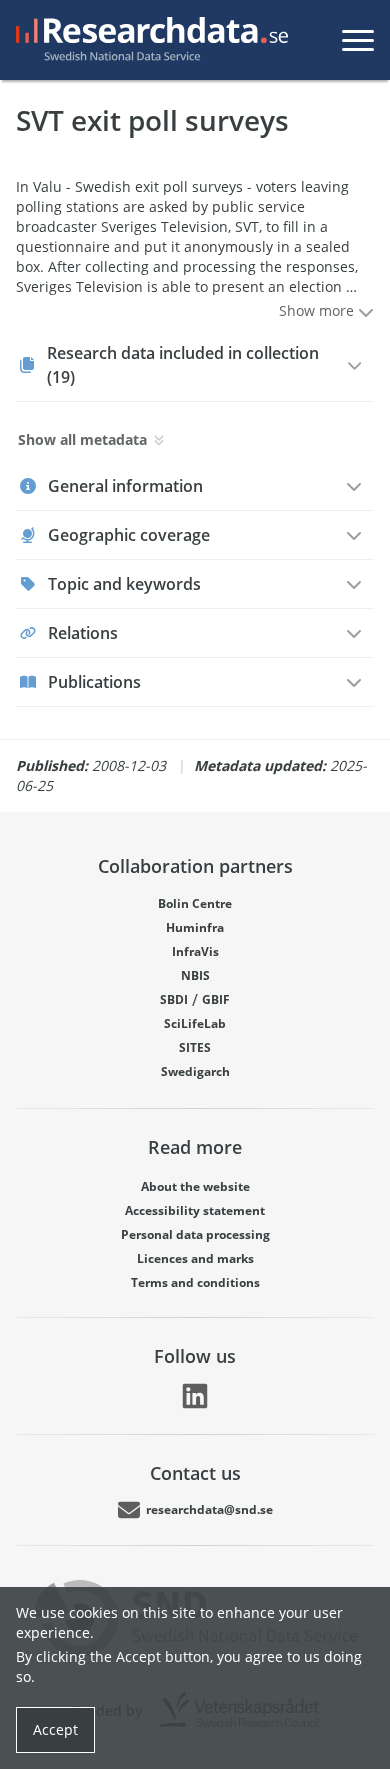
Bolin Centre (195, 903)
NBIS (195, 975)
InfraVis (195, 951)
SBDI (174, 999)
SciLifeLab (195, 1023)
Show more (318, 310)
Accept (55, 1729)
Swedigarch (195, 1071)
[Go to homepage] (148, 40)
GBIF (216, 999)
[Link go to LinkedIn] (195, 1396)
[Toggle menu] (358, 40)
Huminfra (195, 927)
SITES (195, 1047)
